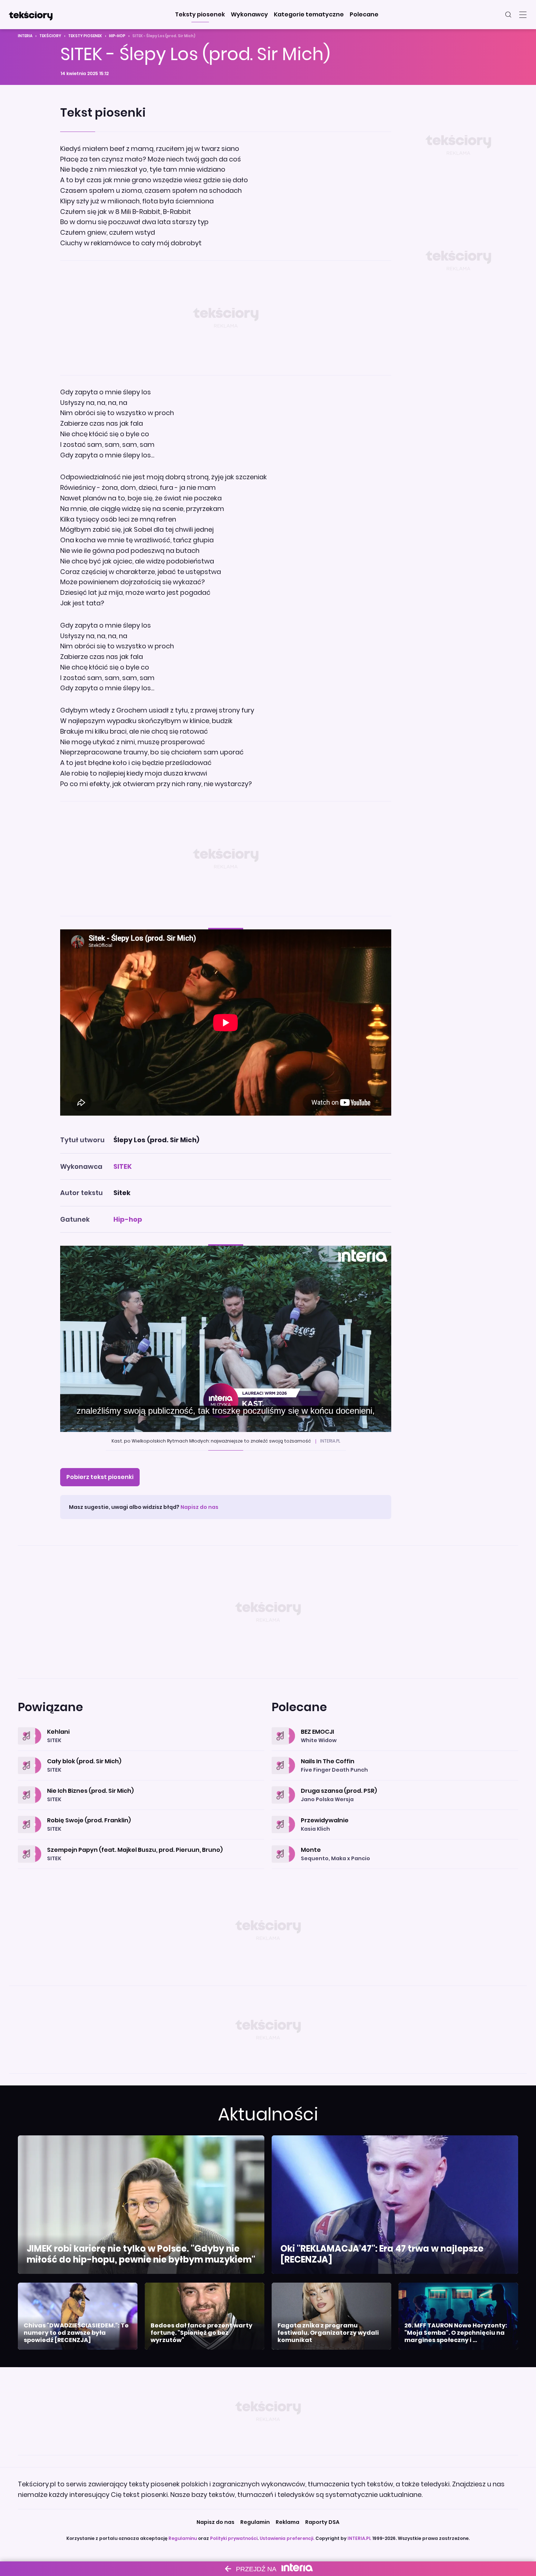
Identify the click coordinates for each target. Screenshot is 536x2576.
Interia (25, 36)
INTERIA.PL (359, 2538)
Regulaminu (183, 2538)
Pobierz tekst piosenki (100, 1477)
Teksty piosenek (85, 36)
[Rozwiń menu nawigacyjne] (523, 15)
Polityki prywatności (234, 2538)
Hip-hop (117, 36)
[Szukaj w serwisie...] (508, 15)
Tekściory (50, 36)
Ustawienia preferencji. (287, 2538)
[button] (200, 15)
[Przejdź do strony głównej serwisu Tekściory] (31, 15)
